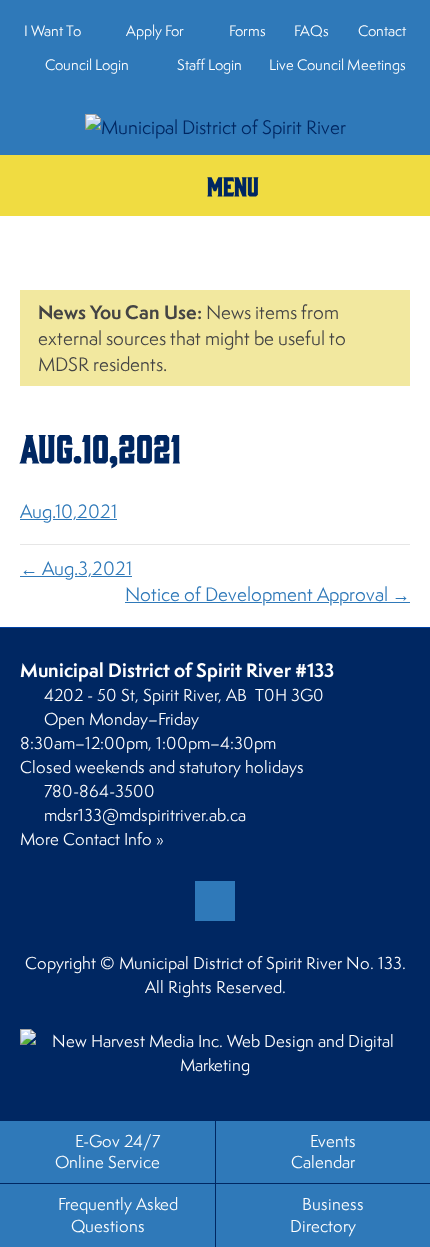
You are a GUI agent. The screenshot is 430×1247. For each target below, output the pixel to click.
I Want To (52, 30)
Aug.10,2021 (68, 511)
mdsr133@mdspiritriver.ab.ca (145, 815)
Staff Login (208, 64)
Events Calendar (323, 1151)
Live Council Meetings (337, 64)
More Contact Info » (92, 839)
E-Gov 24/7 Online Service (107, 1151)
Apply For (155, 30)
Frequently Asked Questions (118, 1214)
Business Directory (327, 1214)
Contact (382, 30)
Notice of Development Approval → (267, 594)
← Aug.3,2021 (76, 568)
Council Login (85, 64)
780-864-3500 (99, 791)
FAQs (311, 30)
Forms (247, 30)
